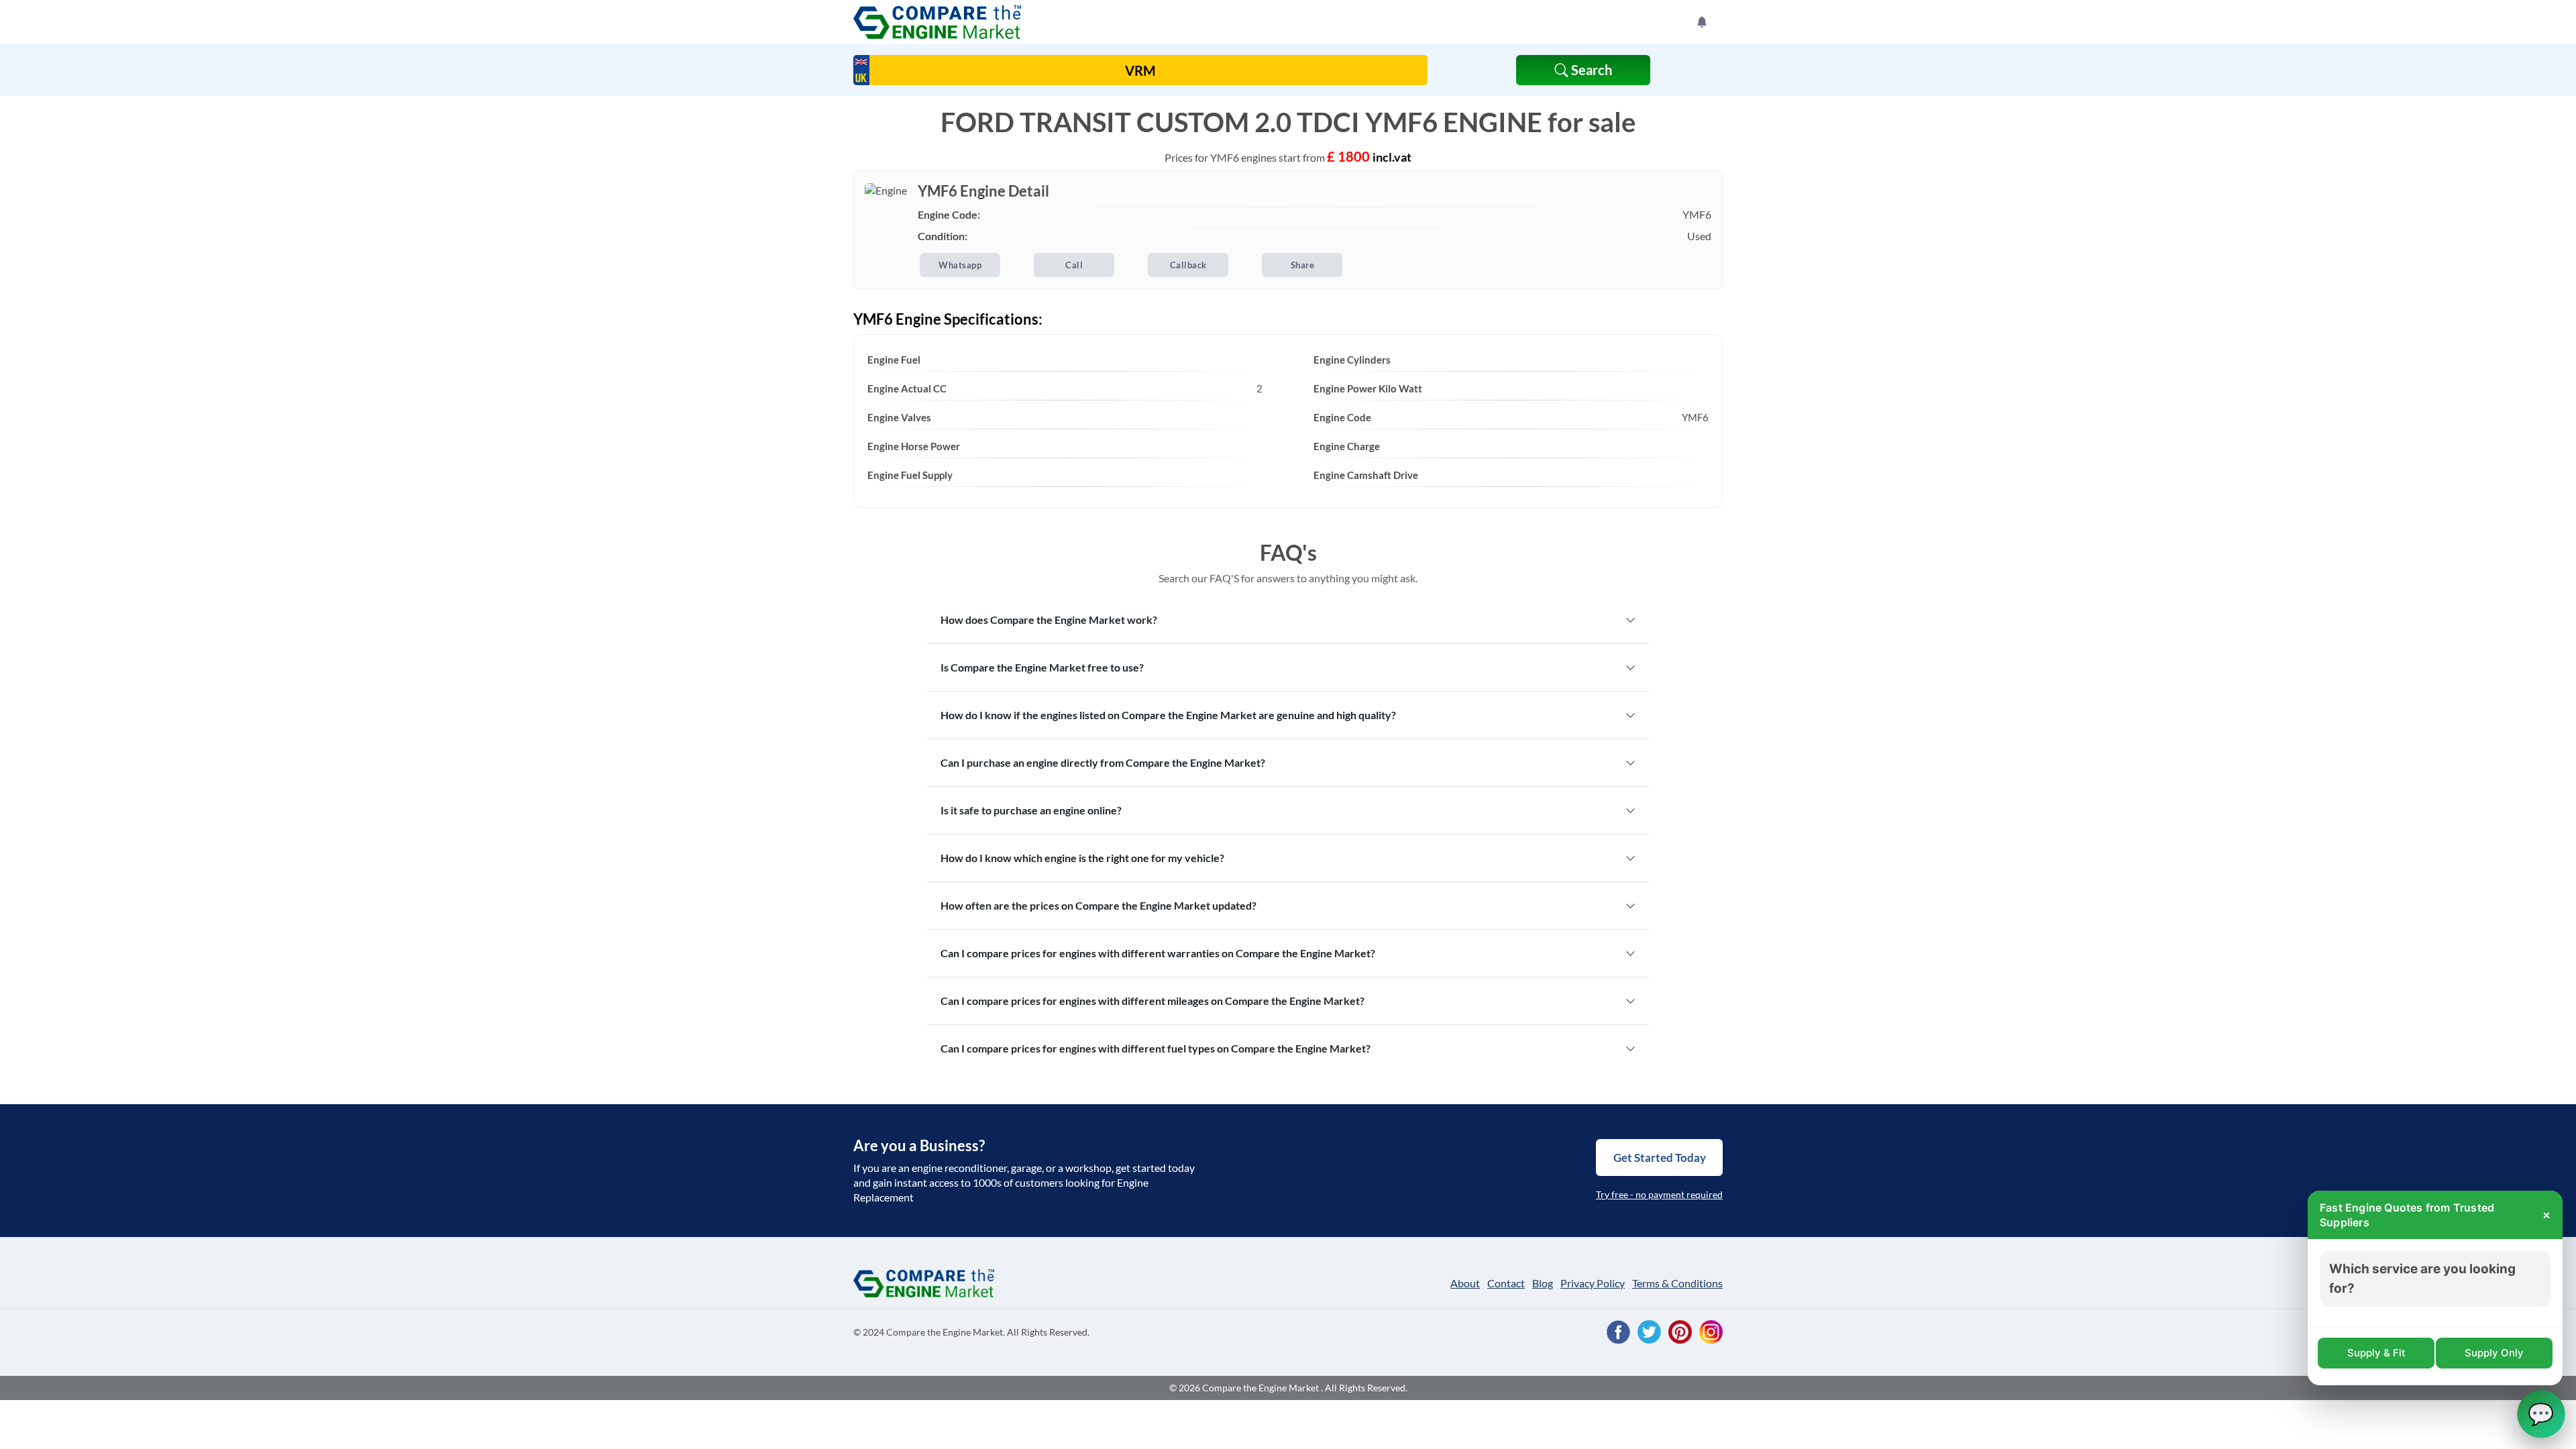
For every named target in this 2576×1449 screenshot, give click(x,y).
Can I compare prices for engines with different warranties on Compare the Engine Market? (1158, 953)
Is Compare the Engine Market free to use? (1042, 667)
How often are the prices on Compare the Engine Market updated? (1098, 905)
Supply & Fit (2376, 1353)
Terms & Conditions (1677, 1283)
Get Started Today (1660, 1158)
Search (1590, 70)
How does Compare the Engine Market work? (1049, 620)
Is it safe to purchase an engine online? (1031, 810)
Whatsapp (960, 265)
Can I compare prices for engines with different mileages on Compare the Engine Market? (1152, 1001)
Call (1074, 265)
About (1465, 1283)
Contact (1506, 1283)
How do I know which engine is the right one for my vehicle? (1082, 858)
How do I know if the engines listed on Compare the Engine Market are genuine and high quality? (1168, 715)
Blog (1543, 1283)
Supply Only (2494, 1353)
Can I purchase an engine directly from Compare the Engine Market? (1103, 762)
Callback (1188, 265)
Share (1303, 265)
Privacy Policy (1593, 1283)
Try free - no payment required (1659, 1194)
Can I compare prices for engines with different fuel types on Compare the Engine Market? (1156, 1048)
